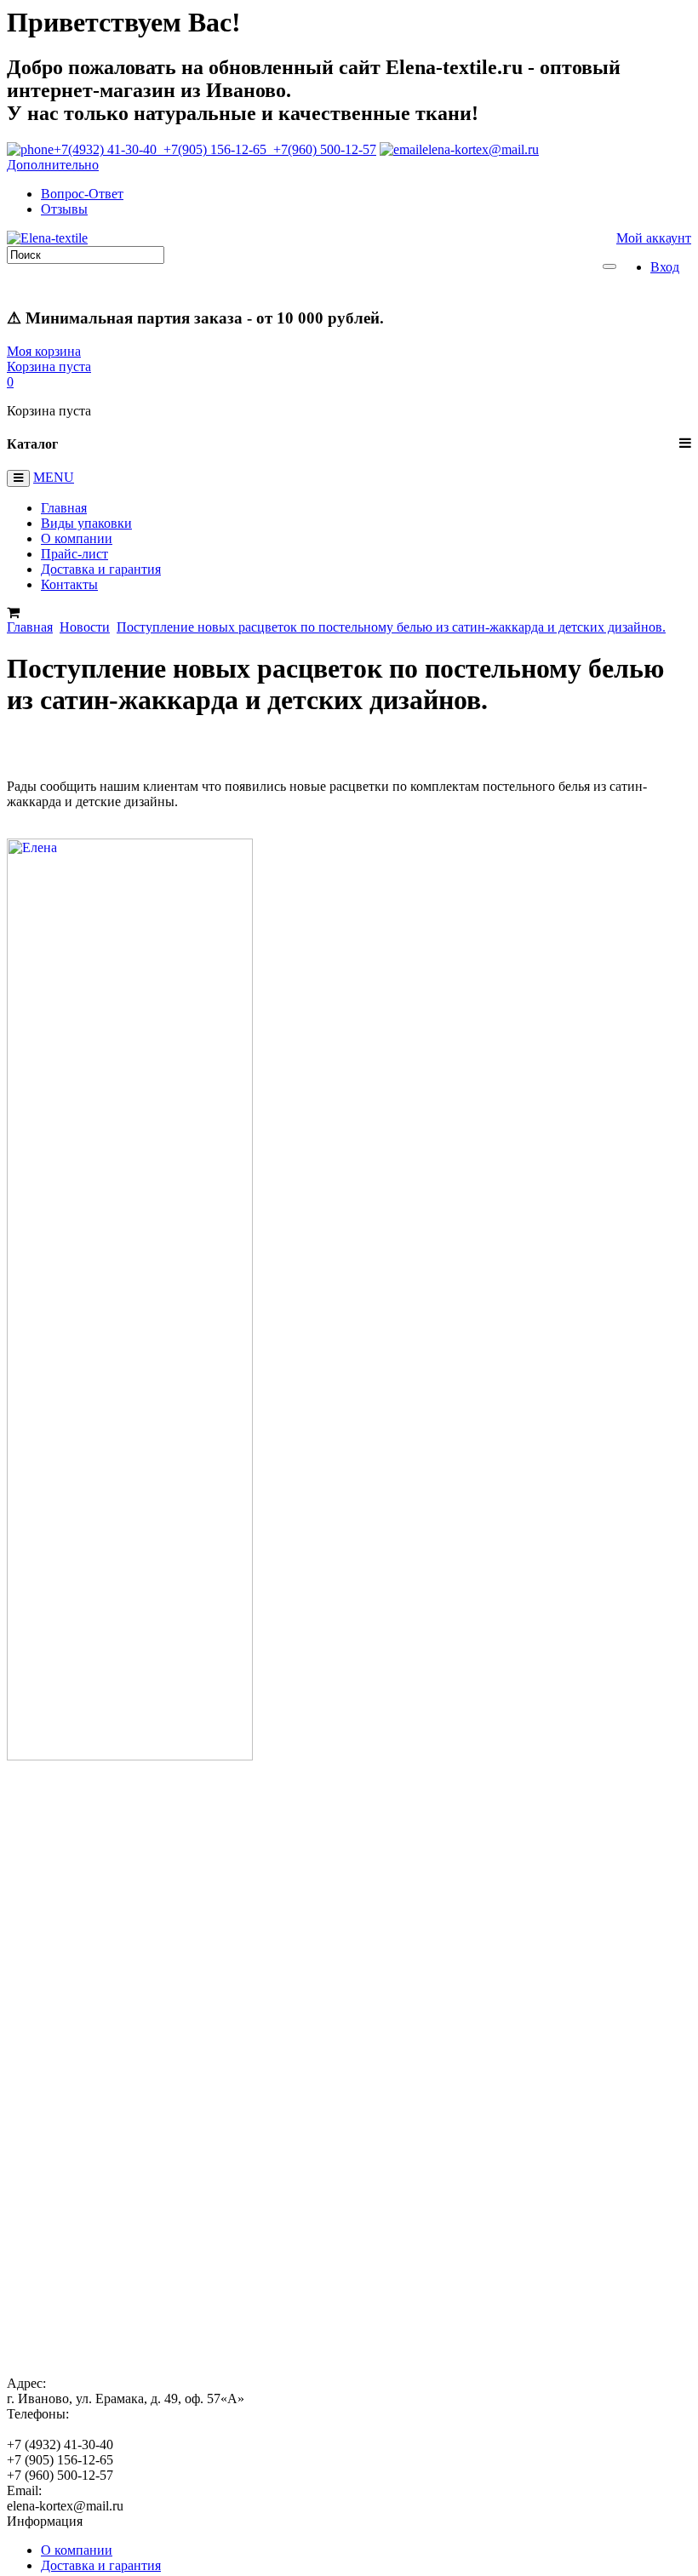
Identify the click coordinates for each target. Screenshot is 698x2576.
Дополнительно (53, 165)
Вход (665, 267)
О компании (77, 538)
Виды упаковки (86, 523)
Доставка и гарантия (101, 569)
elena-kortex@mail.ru (481, 149)
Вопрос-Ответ (82, 194)
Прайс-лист (74, 554)
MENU (54, 477)
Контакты (69, 584)
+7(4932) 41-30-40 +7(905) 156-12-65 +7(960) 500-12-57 (215, 149)
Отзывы (64, 209)
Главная (64, 508)
